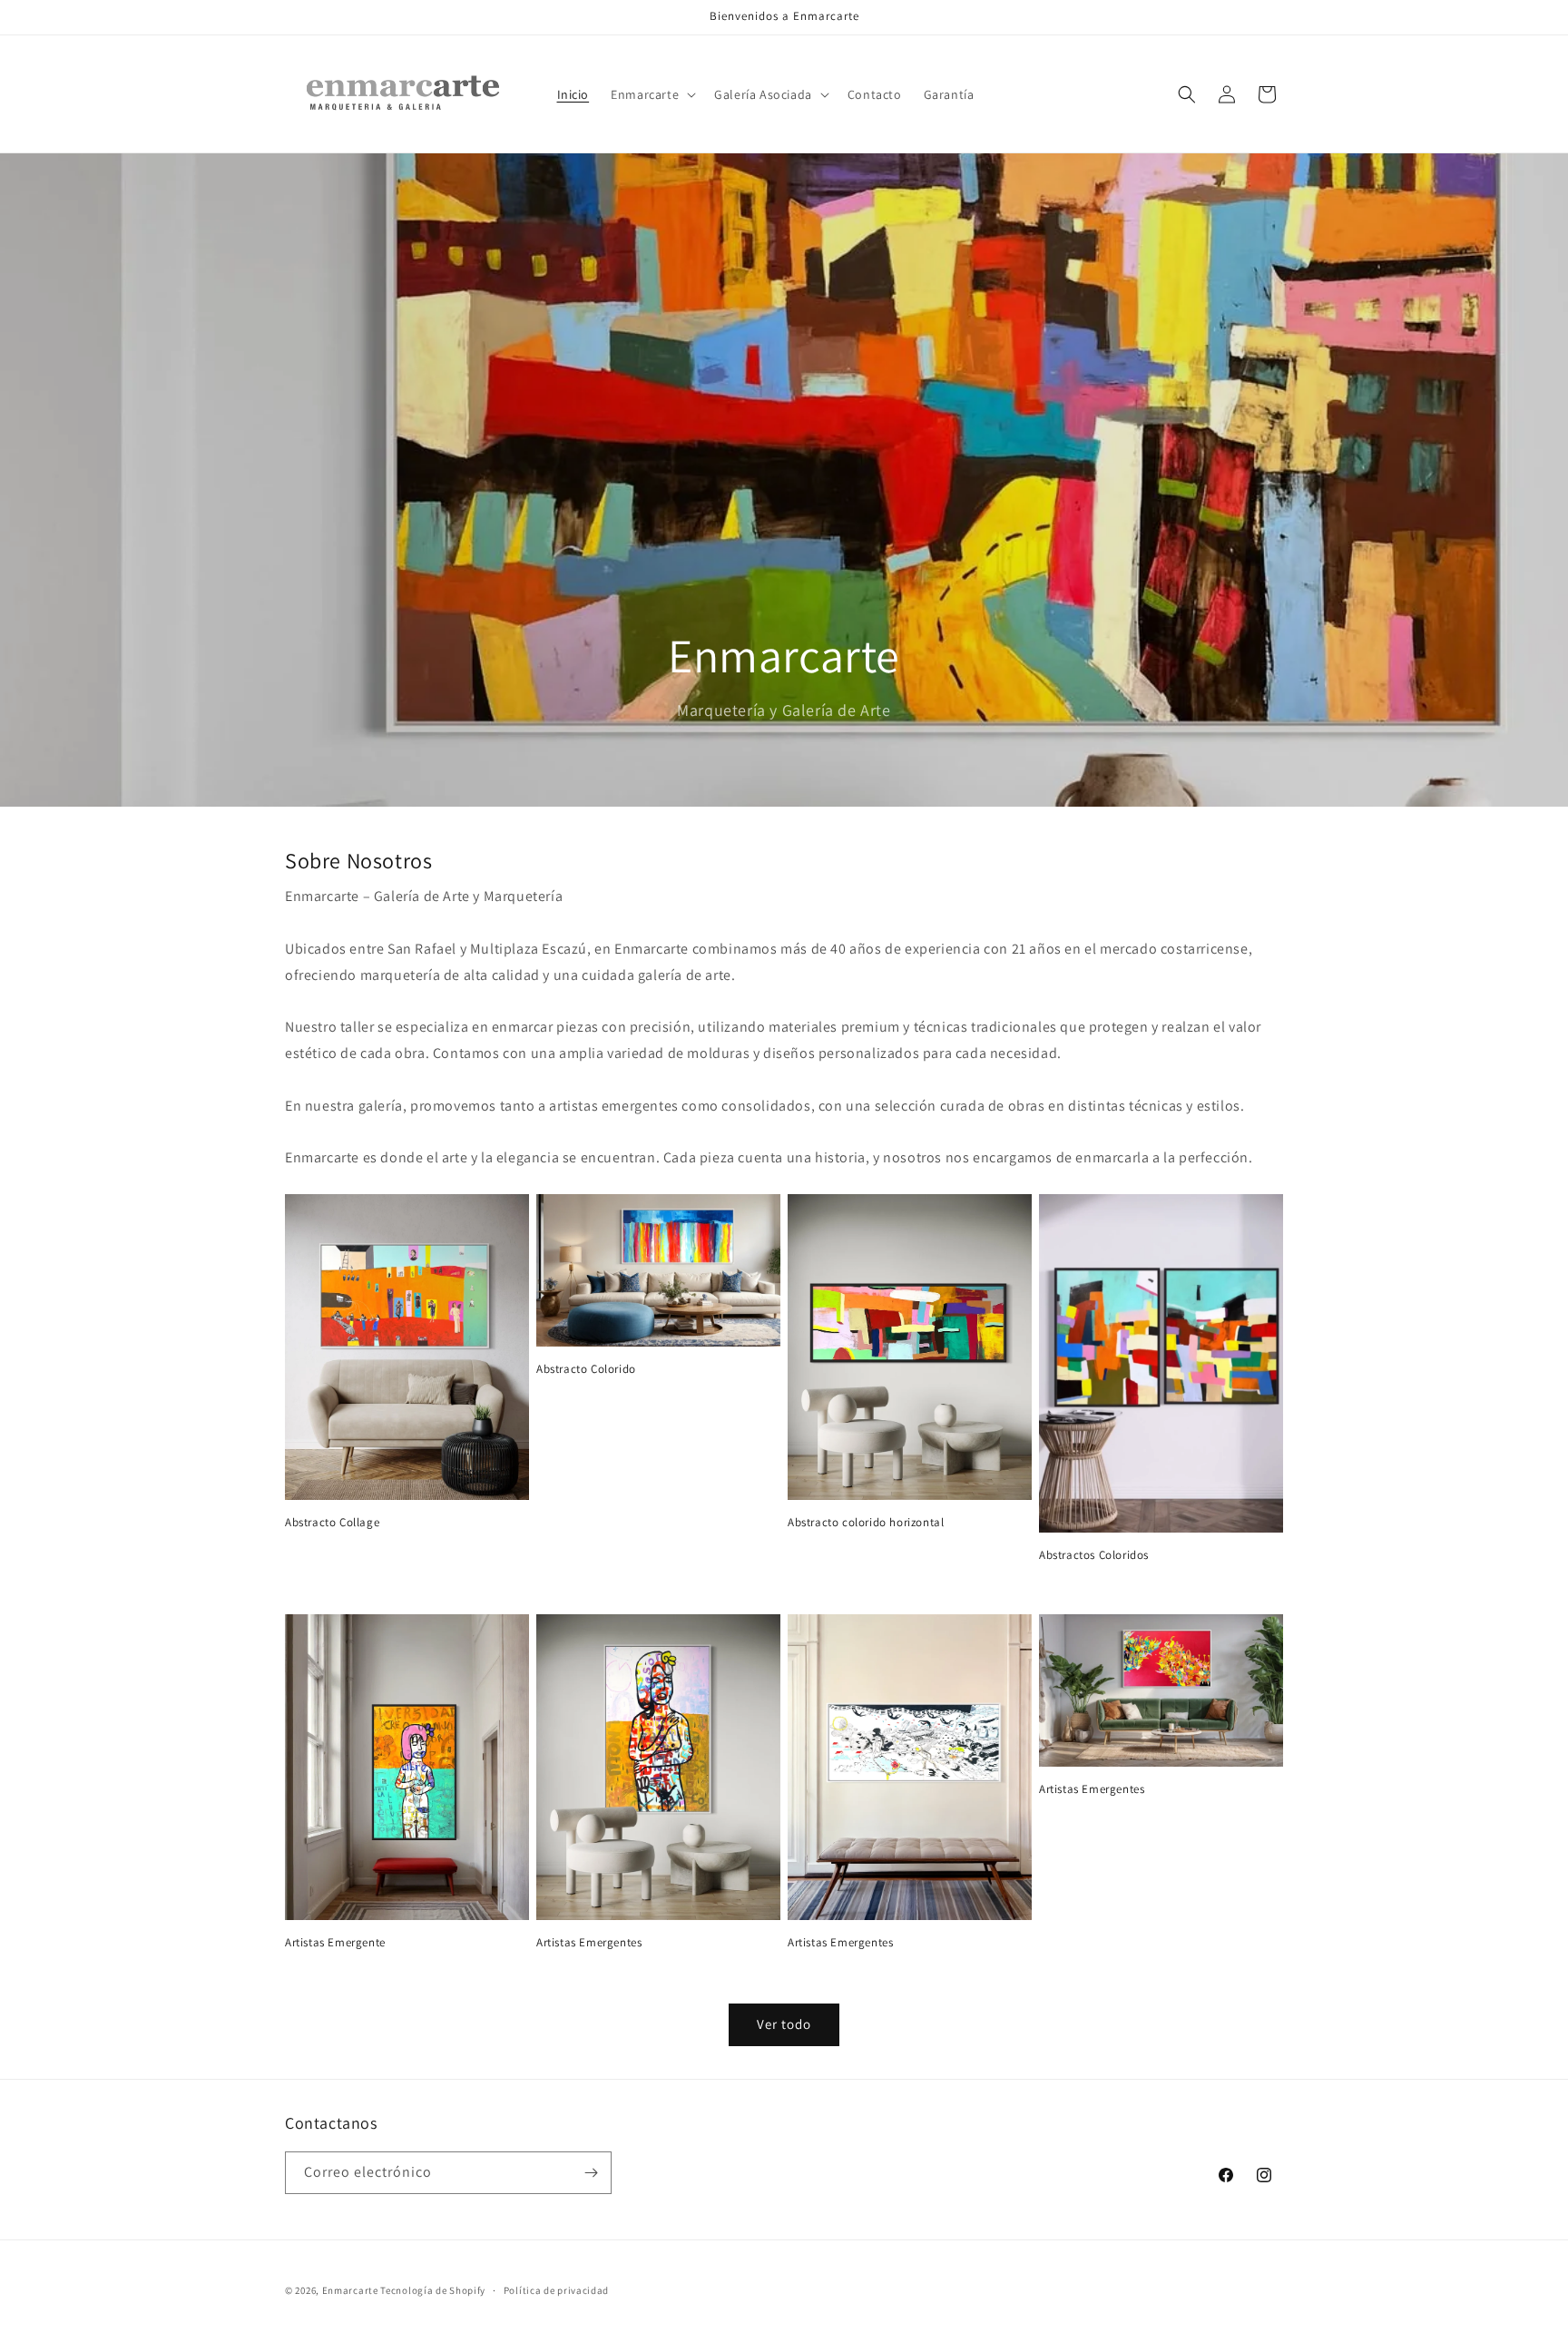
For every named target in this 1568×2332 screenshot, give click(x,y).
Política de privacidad (556, 2290)
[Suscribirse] (591, 2173)
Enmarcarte (350, 2290)
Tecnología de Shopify (433, 2290)
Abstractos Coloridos (1094, 1555)
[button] (652, 94)
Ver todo (784, 2024)
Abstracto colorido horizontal (866, 1523)
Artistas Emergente (335, 1943)
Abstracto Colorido (586, 1369)
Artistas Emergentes (589, 1943)
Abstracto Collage (332, 1523)
